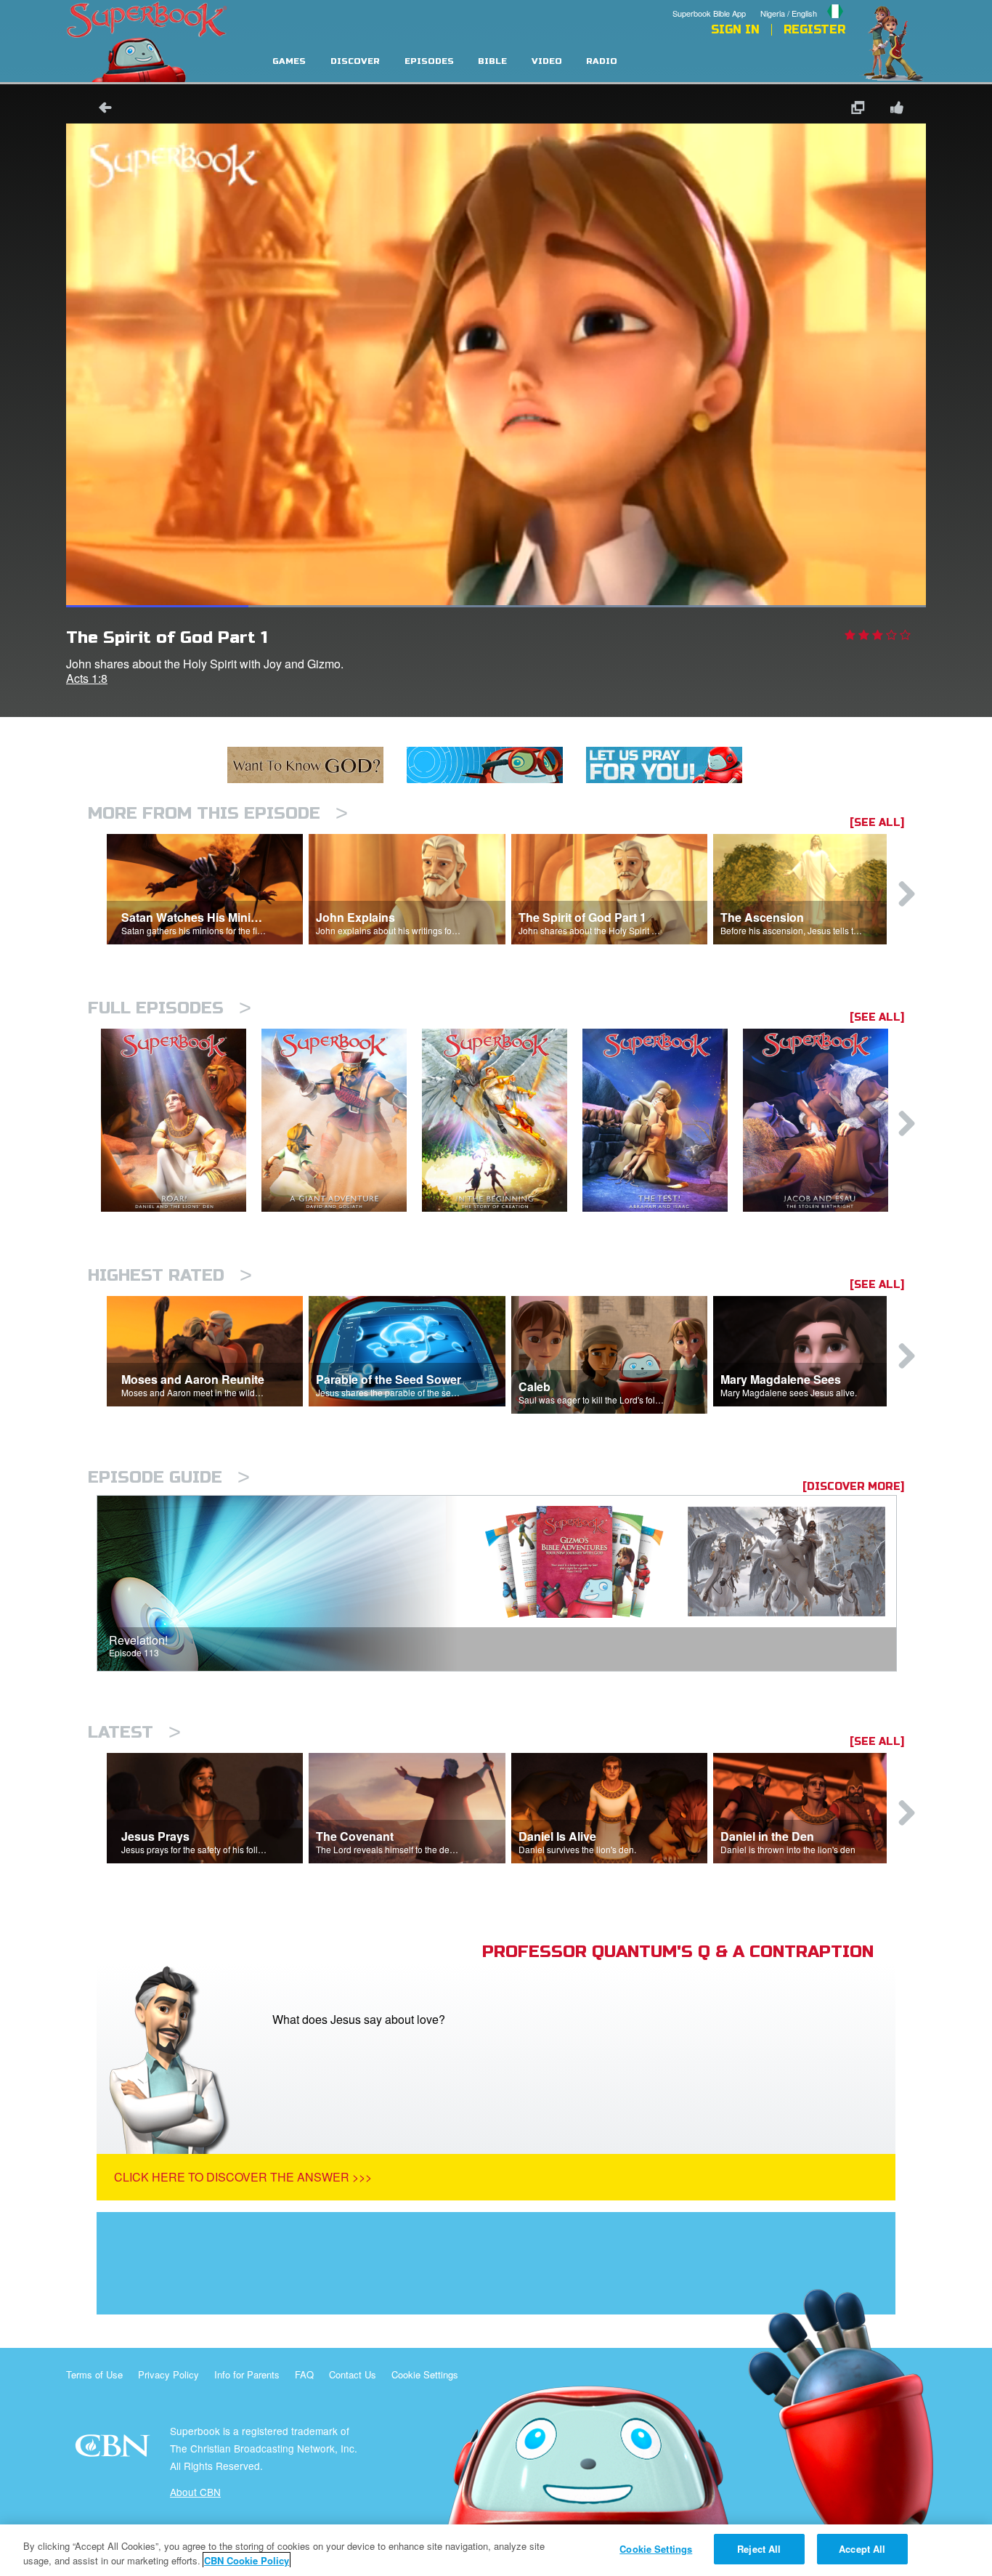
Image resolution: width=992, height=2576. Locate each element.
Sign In (735, 30)
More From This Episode (218, 813)
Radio (602, 61)
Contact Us (353, 2374)
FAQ (304, 2374)
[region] (496, 2550)
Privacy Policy (168, 2374)
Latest (134, 1732)
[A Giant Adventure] (342, 1121)
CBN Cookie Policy (247, 2560)
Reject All (759, 2549)
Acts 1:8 (87, 678)
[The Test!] (663, 1121)
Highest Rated (170, 1275)
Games (289, 61)
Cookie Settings (425, 2374)
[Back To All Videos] (100, 109)
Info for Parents (247, 2374)
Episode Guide (169, 1477)
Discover (355, 61)
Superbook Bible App (709, 13)
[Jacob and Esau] (823, 1121)
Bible (492, 61)
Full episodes (170, 1008)
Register (814, 30)
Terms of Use (94, 2374)
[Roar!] (181, 1121)
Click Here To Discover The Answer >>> (243, 2177)
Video (547, 61)
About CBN (195, 2492)
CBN (114, 2450)
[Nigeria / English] (803, 2)
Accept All (862, 2549)
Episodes (429, 61)
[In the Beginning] (502, 1121)
